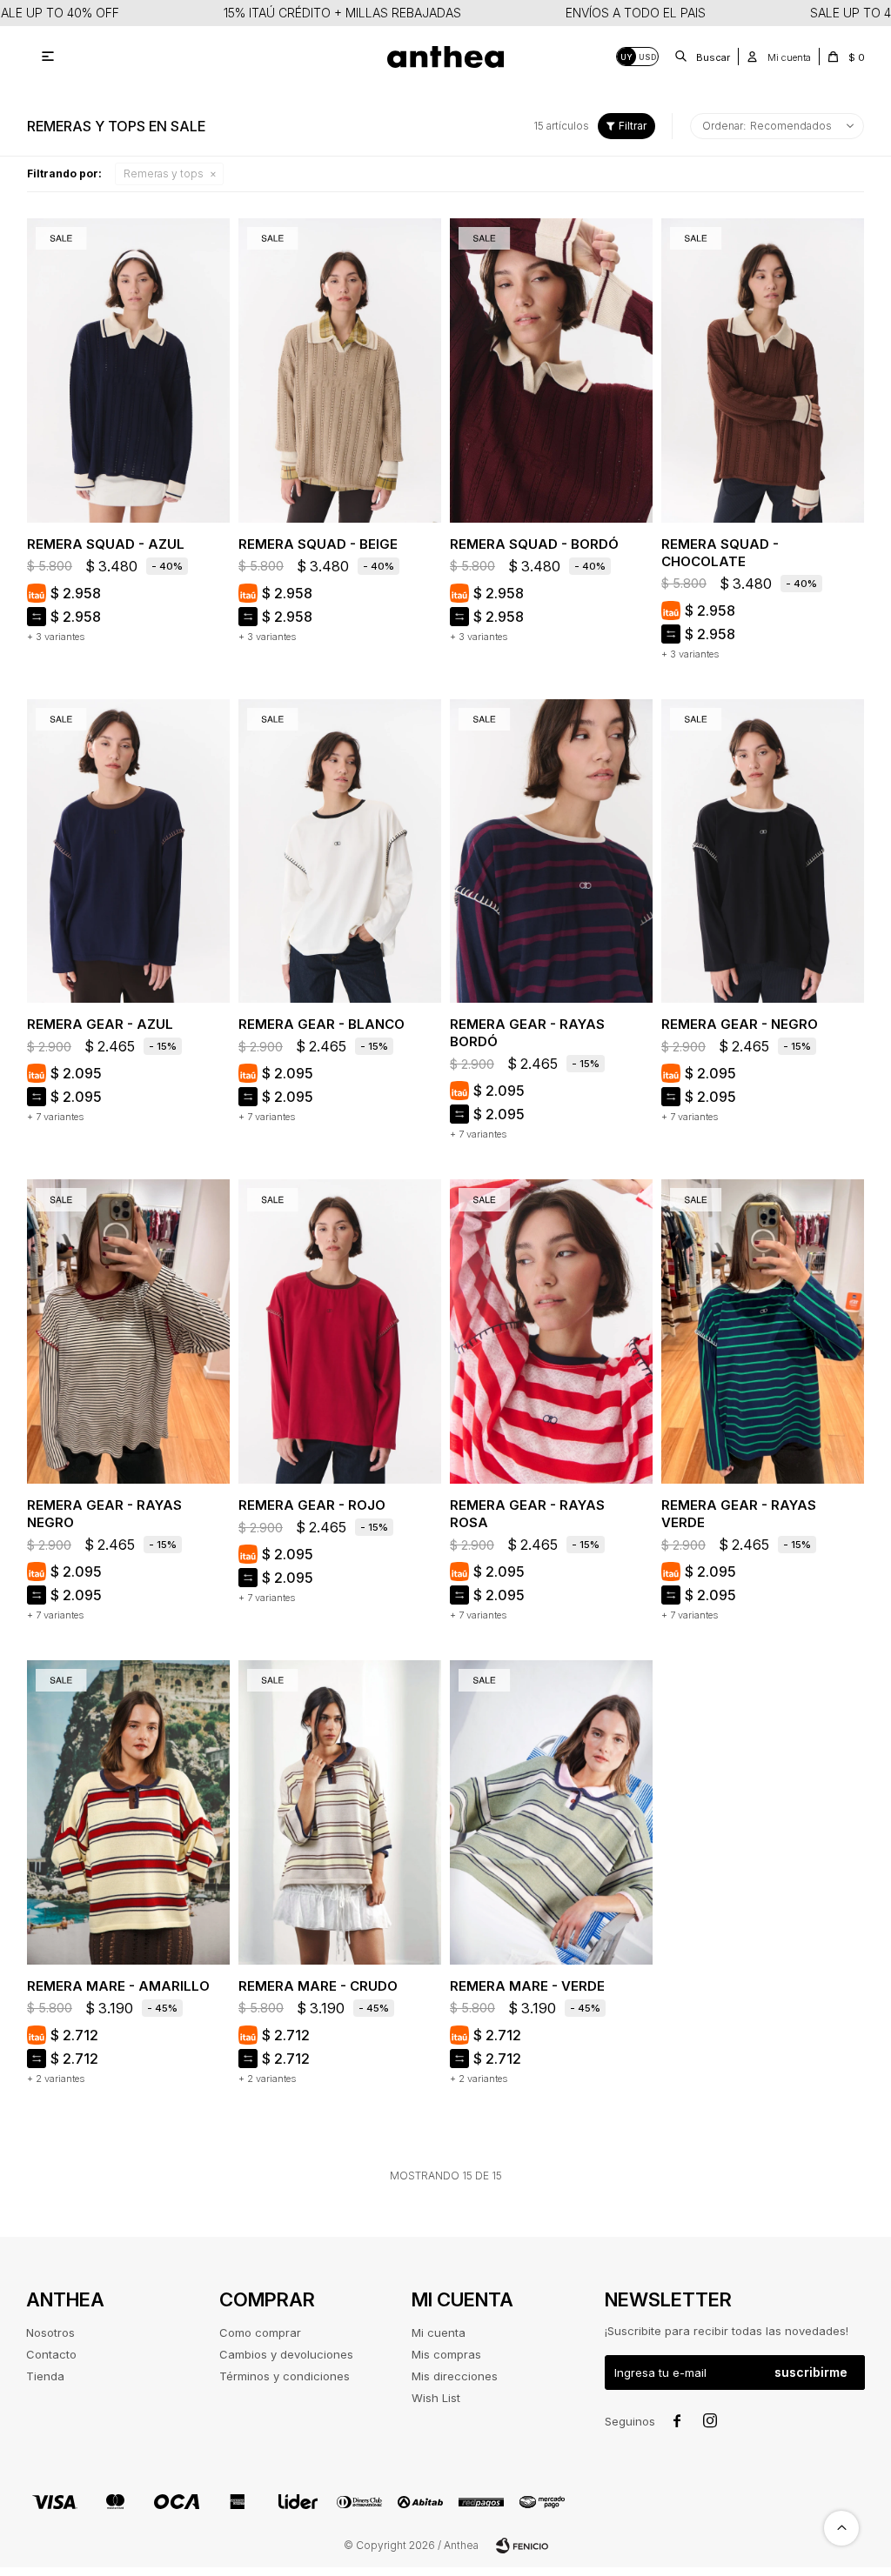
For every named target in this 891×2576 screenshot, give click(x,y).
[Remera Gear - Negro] (763, 851)
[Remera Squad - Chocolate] (763, 370)
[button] (703, 57)
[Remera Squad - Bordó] (551, 370)
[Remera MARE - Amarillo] (128, 1812)
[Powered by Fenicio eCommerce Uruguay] (522, 2546)
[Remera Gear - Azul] (128, 851)
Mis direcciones (455, 2376)
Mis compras (446, 2354)
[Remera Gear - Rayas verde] (763, 1331)
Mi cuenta (439, 2332)
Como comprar (260, 2332)
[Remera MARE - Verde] (551, 1812)
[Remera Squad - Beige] (340, 370)
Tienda (45, 2376)
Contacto (51, 2354)
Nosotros (50, 2332)
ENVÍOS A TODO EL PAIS (636, 13)
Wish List (436, 2398)
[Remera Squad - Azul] (128, 370)
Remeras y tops (164, 174)
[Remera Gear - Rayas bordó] (551, 851)
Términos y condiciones (285, 2376)
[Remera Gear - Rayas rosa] (551, 1331)
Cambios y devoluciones (286, 2354)
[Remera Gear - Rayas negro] (128, 1331)
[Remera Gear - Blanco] (340, 851)
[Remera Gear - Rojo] (340, 1331)
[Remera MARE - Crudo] (340, 1812)
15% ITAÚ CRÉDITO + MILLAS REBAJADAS (342, 13)
